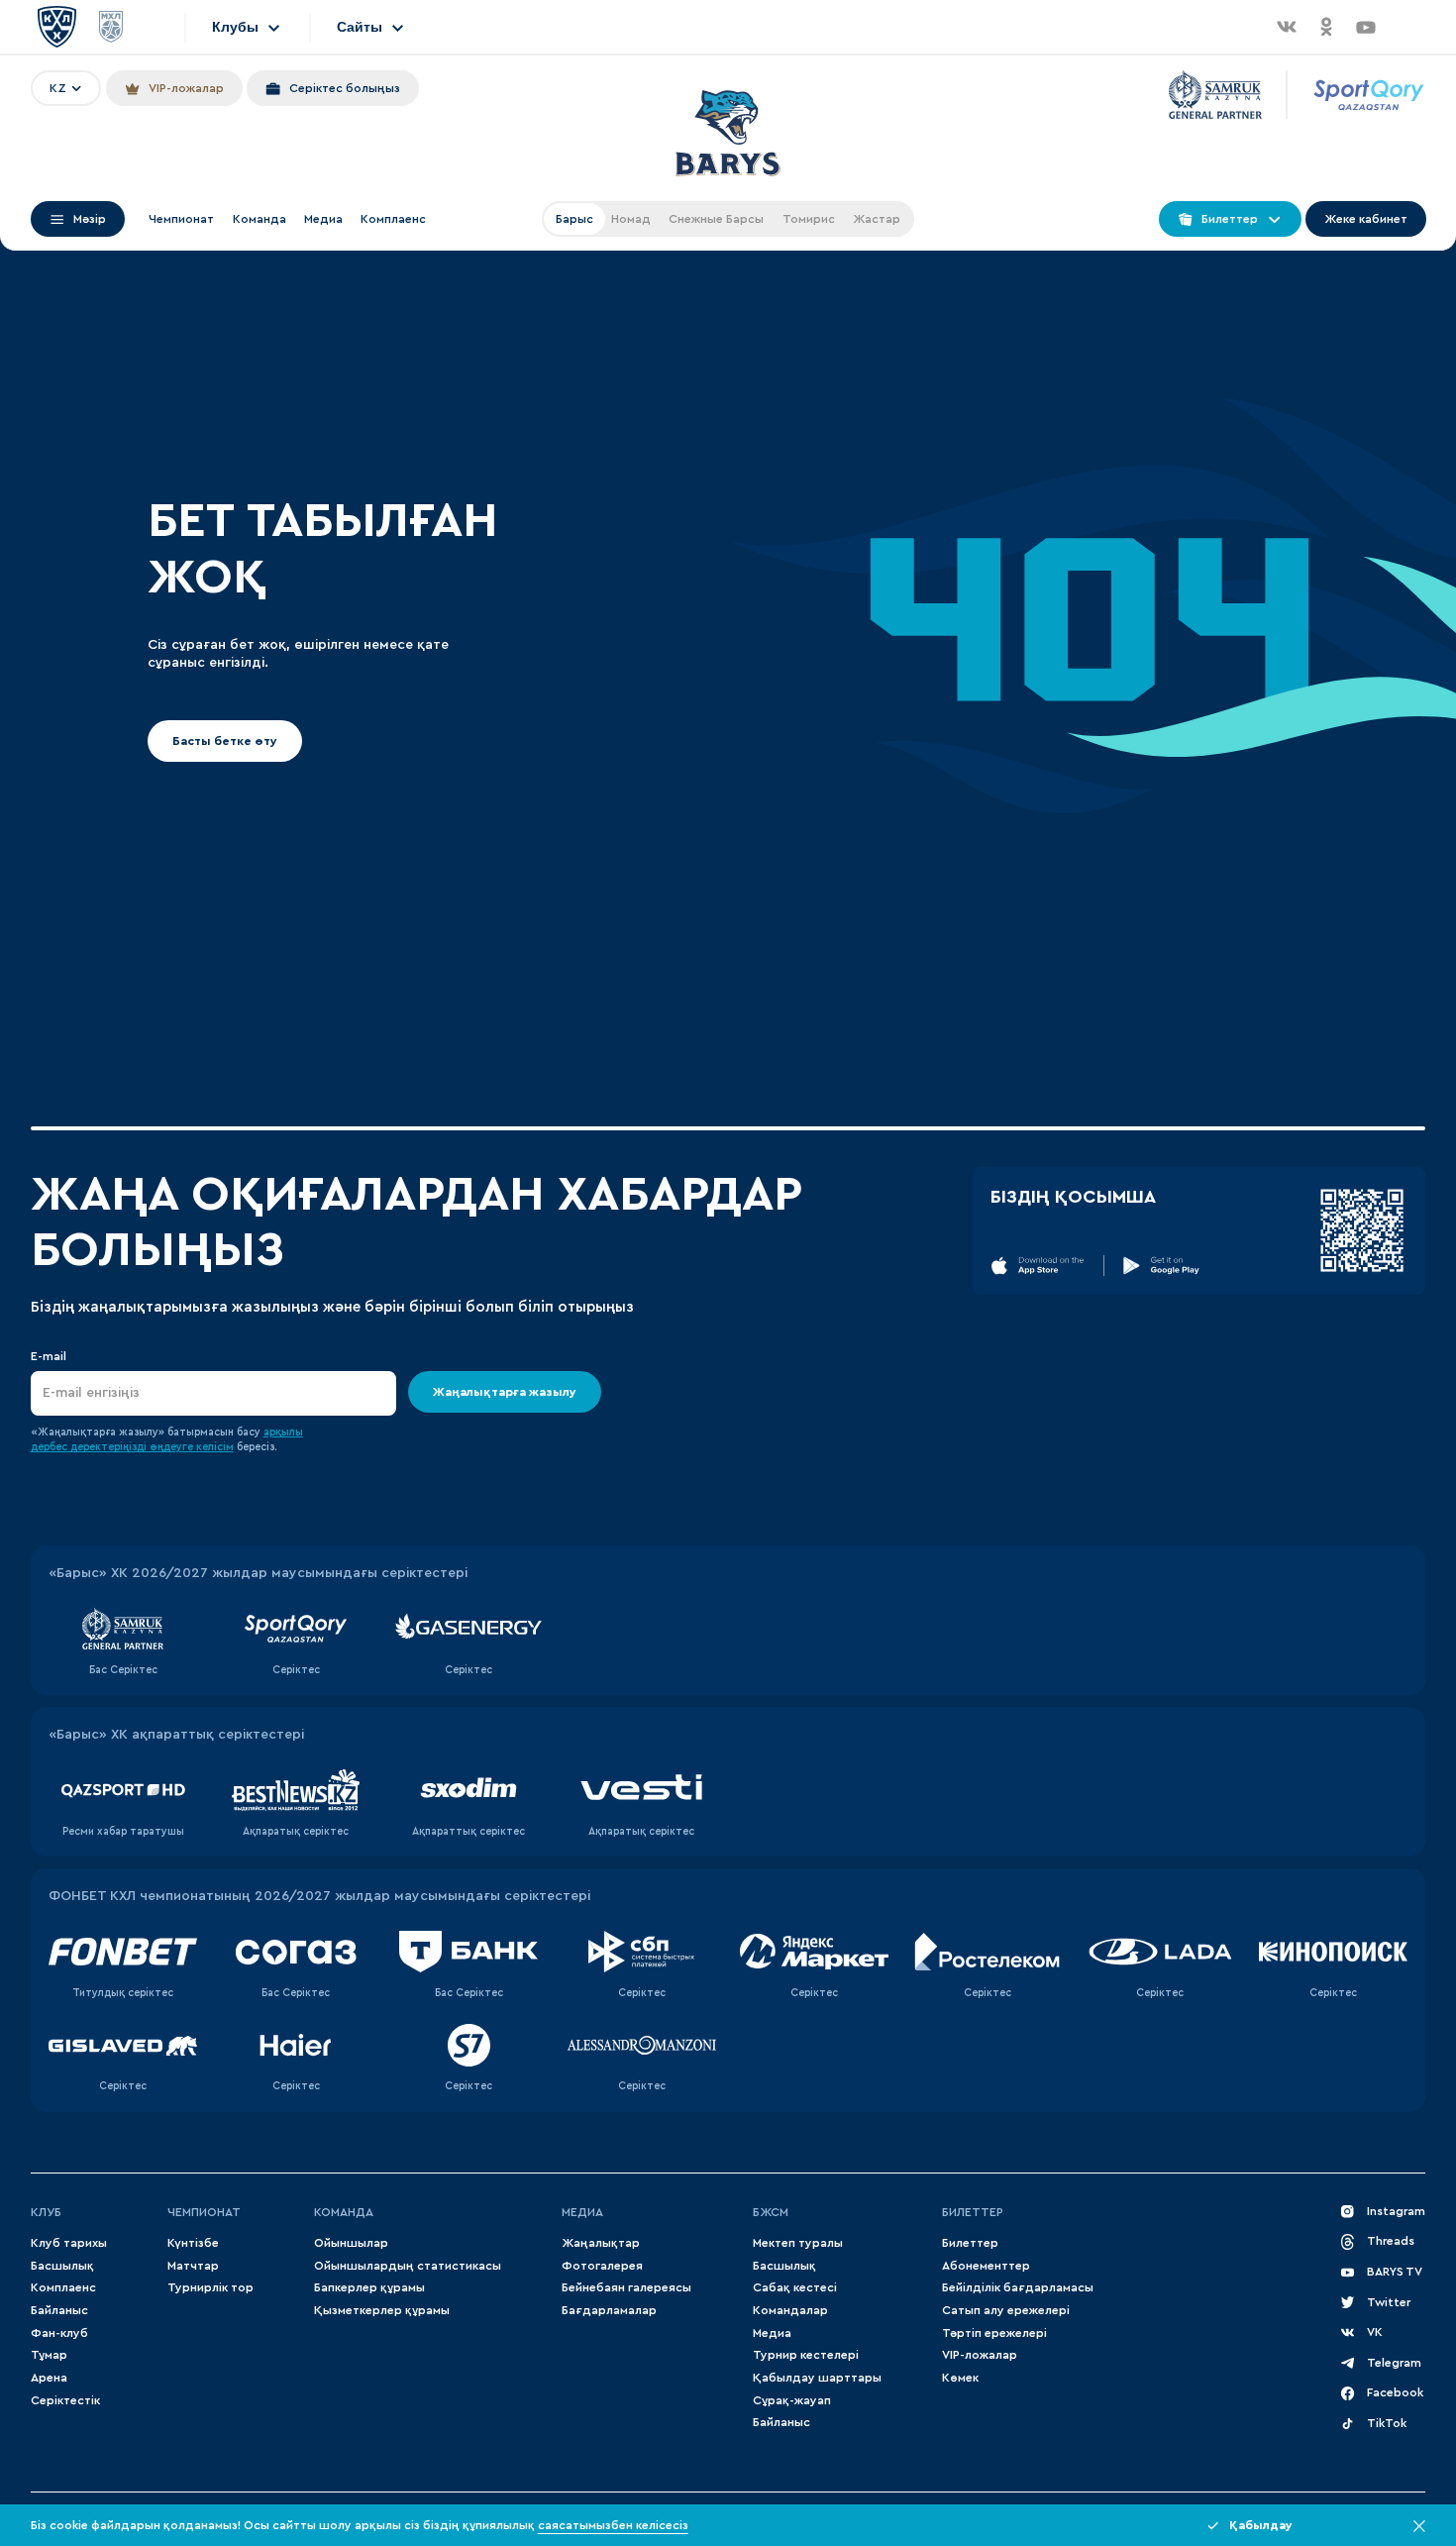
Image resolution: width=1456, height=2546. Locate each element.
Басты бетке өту (225, 741)
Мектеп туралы (798, 2243)
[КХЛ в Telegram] (1405, 27)
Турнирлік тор (210, 2287)
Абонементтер (986, 2266)
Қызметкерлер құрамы (382, 2310)
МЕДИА (582, 2212)
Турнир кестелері (806, 2355)
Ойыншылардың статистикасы (408, 2266)
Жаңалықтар (601, 2243)
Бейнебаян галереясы (626, 2287)
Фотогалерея (602, 2266)
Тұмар (49, 2355)
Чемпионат (181, 219)
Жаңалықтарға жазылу (505, 1392)
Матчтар (193, 2266)
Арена (49, 2378)
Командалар (790, 2310)
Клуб (46, 2212)
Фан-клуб (59, 2333)
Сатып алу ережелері (1006, 2310)
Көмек (960, 2378)
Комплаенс (393, 219)
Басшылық (62, 2266)
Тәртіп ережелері (994, 2333)
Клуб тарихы (69, 2243)
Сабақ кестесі (795, 2287)
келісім (215, 1447)
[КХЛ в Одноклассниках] (1326, 27)
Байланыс (59, 2310)
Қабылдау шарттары (817, 2378)
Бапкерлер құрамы (369, 2287)
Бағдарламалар (609, 2310)
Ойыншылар (351, 2243)
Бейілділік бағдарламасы (1018, 2287)
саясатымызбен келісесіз (613, 2525)
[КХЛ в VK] (1287, 27)
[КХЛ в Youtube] (1366, 27)
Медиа (323, 219)
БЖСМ (771, 2212)
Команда (260, 219)
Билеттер (973, 2212)
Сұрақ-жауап (792, 2400)
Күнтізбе (193, 2243)
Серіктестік (65, 2400)
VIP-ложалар (980, 2355)
